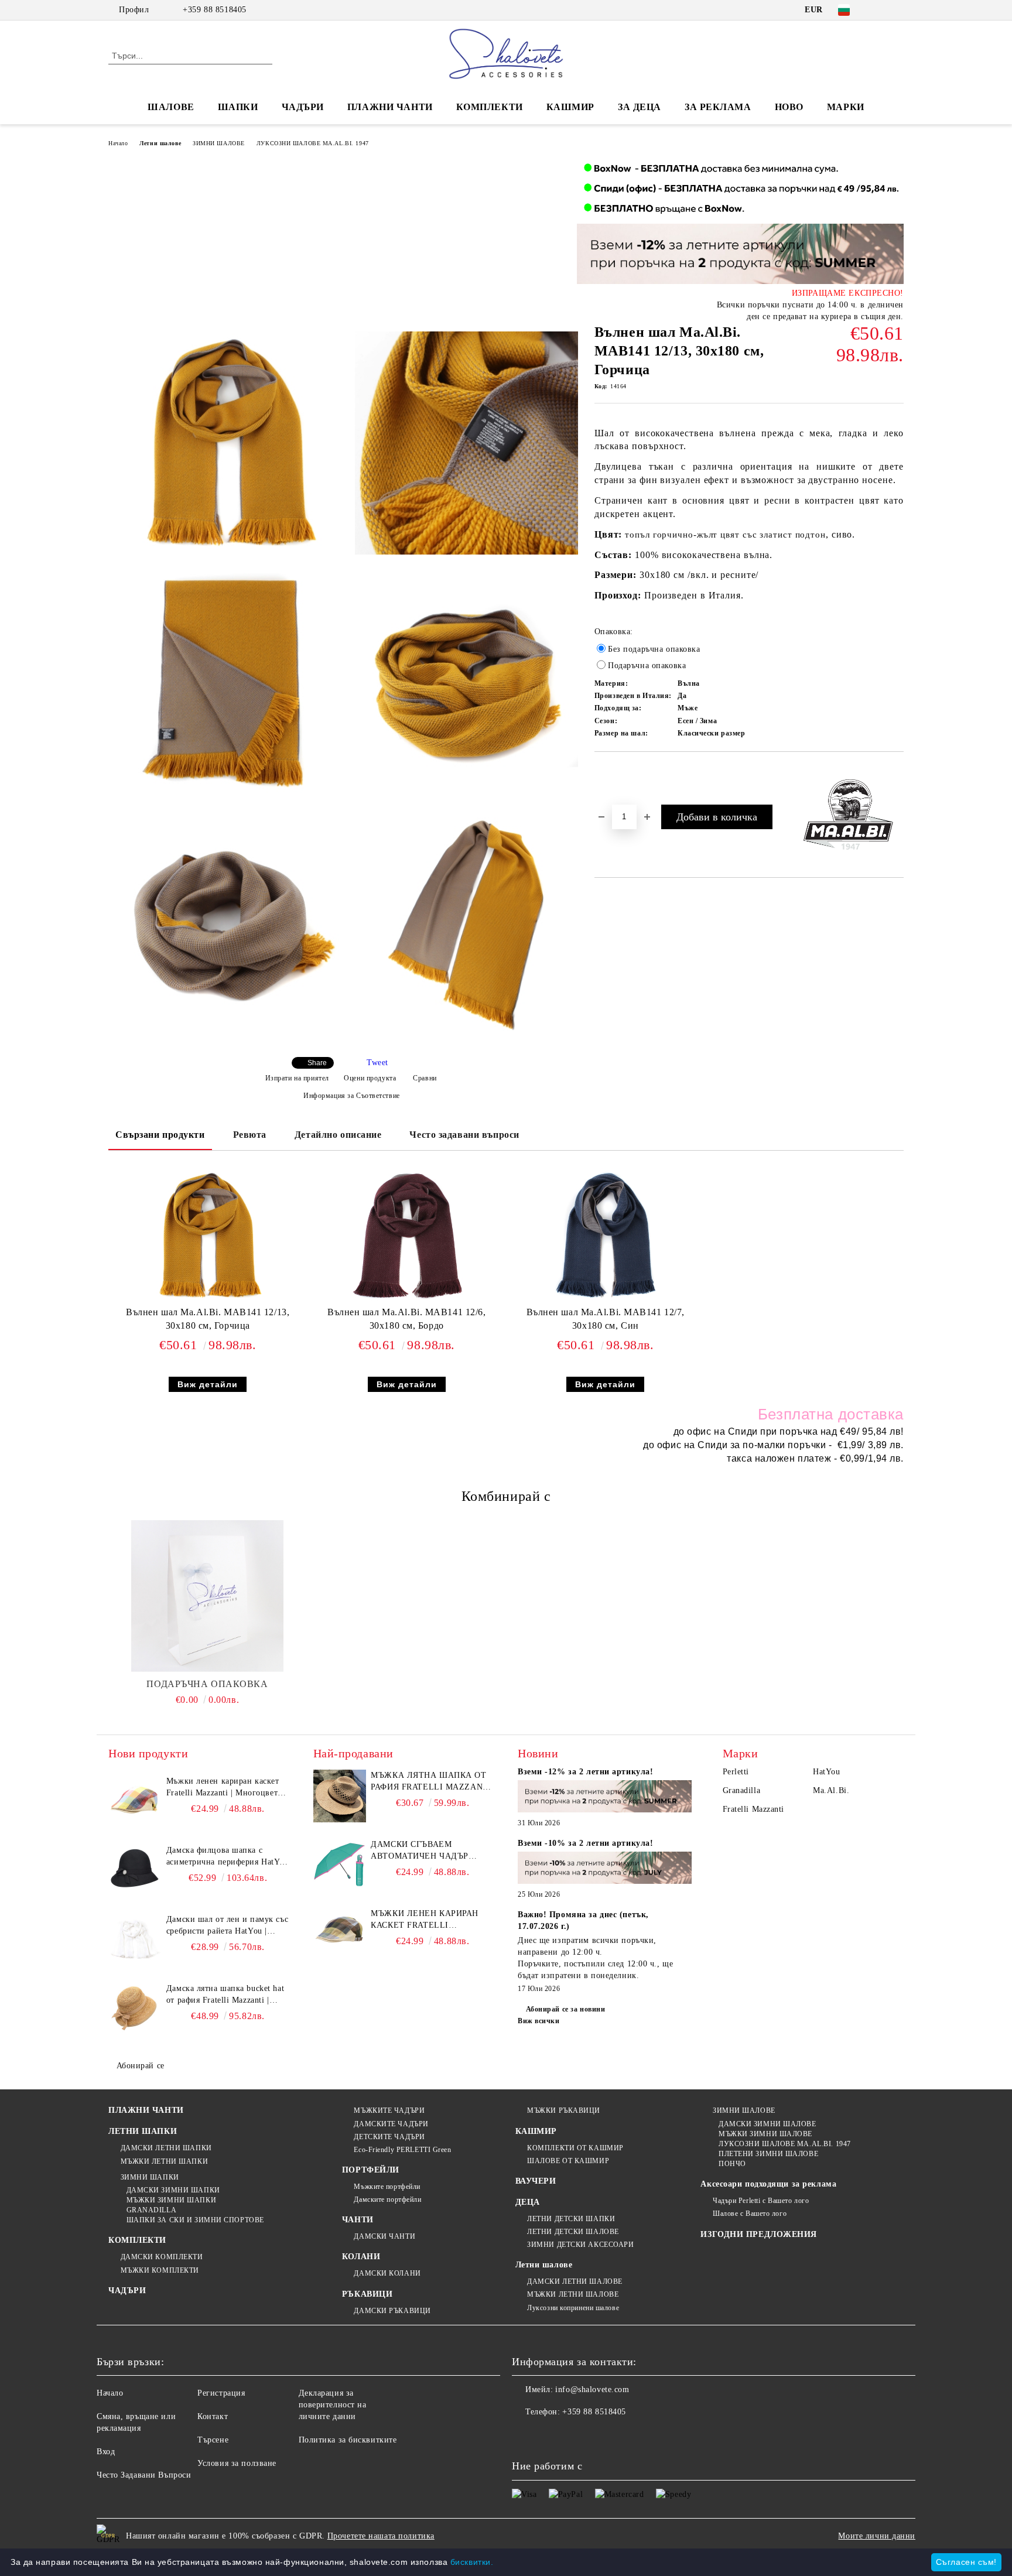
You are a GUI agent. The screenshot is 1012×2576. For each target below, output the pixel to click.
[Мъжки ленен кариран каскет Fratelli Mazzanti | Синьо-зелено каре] (340, 1934)
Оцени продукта (370, 1078)
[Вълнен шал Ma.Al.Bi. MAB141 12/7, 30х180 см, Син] (606, 1236)
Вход (106, 2452)
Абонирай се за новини (565, 2009)
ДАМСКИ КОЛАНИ (387, 2273)
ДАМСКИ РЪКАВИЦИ (392, 2311)
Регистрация (221, 2393)
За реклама (718, 107)
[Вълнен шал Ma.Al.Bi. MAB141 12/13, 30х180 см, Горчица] (228, 443)
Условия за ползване (237, 2463)
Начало (118, 143)
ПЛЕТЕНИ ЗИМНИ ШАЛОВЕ (768, 2154)
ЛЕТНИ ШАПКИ (143, 2131)
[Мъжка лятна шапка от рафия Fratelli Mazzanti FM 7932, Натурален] (340, 1796)
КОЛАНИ (361, 2257)
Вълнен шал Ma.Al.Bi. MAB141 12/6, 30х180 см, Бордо (406, 1319)
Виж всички (539, 2021)
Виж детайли (208, 1384)
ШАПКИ (238, 107)
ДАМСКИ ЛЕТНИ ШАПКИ (166, 2148)
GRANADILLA (151, 2210)
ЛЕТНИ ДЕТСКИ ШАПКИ (571, 2219)
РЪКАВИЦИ (367, 2294)
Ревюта (250, 1135)
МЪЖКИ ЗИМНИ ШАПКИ (171, 2200)
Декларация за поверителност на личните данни (333, 2405)
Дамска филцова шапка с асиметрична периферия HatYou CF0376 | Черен (228, 1857)
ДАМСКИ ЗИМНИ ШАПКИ (173, 2190)
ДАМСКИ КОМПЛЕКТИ (162, 2257)
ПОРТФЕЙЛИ (371, 2170)
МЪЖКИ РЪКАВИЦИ (564, 2110)
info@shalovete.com (592, 2389)
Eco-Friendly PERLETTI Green (402, 2150)
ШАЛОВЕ (171, 107)
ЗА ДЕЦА (640, 107)
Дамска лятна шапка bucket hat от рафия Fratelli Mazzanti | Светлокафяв (225, 1995)
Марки (846, 107)
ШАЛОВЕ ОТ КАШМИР (568, 2161)
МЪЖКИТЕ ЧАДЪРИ (389, 2110)
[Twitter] (897, 10)
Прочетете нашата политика (381, 2536)
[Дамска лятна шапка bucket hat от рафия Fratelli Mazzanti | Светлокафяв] (135, 2009)
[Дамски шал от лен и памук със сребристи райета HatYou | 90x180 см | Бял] (135, 1940)
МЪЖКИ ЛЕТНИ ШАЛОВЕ (573, 2294)
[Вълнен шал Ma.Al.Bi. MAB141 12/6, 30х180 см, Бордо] (406, 1236)
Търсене (213, 2440)
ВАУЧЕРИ (536, 2181)
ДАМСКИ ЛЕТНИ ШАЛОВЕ (575, 2281)
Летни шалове (160, 143)
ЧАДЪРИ (303, 107)
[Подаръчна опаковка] (207, 1596)
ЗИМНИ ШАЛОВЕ (219, 143)
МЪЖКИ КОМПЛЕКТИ (160, 2270)
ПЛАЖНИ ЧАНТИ (390, 107)
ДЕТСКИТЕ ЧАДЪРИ (389, 2137)
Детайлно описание (338, 1135)
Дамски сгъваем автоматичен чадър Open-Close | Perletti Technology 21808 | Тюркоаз (423, 1851)
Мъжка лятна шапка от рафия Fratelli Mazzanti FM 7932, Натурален (431, 1782)
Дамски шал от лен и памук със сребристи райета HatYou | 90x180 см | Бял (227, 1926)
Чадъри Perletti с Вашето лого (761, 2201)
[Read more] (605, 1798)
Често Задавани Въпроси (144, 2475)
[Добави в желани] (617, 771)
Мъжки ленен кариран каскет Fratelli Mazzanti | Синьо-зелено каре (431, 1920)
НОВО (789, 107)
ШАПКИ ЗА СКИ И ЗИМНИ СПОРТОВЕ (195, 2220)
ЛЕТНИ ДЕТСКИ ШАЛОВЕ (573, 2232)
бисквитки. (472, 2562)
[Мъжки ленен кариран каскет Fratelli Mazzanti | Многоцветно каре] (135, 1802)
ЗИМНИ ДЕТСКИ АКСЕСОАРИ (580, 2245)
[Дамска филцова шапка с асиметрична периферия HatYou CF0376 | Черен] (135, 1871)
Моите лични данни (877, 2536)
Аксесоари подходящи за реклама (768, 2184)
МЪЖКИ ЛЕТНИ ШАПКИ (164, 2161)
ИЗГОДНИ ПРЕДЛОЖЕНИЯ (759, 2234)
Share (317, 1063)
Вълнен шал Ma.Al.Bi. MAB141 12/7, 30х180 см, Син (606, 1319)
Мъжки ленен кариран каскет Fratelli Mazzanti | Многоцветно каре (227, 1788)
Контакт (213, 2416)
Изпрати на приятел (297, 1078)
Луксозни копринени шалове (573, 2308)
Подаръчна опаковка (207, 1684)
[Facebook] (880, 10)
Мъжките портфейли (387, 2187)
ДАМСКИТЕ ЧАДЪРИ (391, 2124)
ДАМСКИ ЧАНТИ (384, 2236)
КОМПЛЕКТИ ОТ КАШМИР (575, 2148)
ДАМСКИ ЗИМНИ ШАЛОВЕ (767, 2124)
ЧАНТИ (358, 2220)
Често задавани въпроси (464, 1135)
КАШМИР (570, 107)
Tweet (377, 1063)
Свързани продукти (160, 1135)
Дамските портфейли (387, 2199)
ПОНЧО (732, 2164)
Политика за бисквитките (348, 2440)
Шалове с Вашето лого (750, 2214)
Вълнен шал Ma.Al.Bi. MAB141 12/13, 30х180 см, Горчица (208, 1319)
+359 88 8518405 (214, 10)
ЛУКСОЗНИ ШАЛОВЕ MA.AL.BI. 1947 (313, 143)
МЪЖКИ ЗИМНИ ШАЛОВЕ (765, 2134)
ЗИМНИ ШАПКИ (150, 2177)
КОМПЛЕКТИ (490, 107)
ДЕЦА (528, 2202)
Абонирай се (141, 2066)
